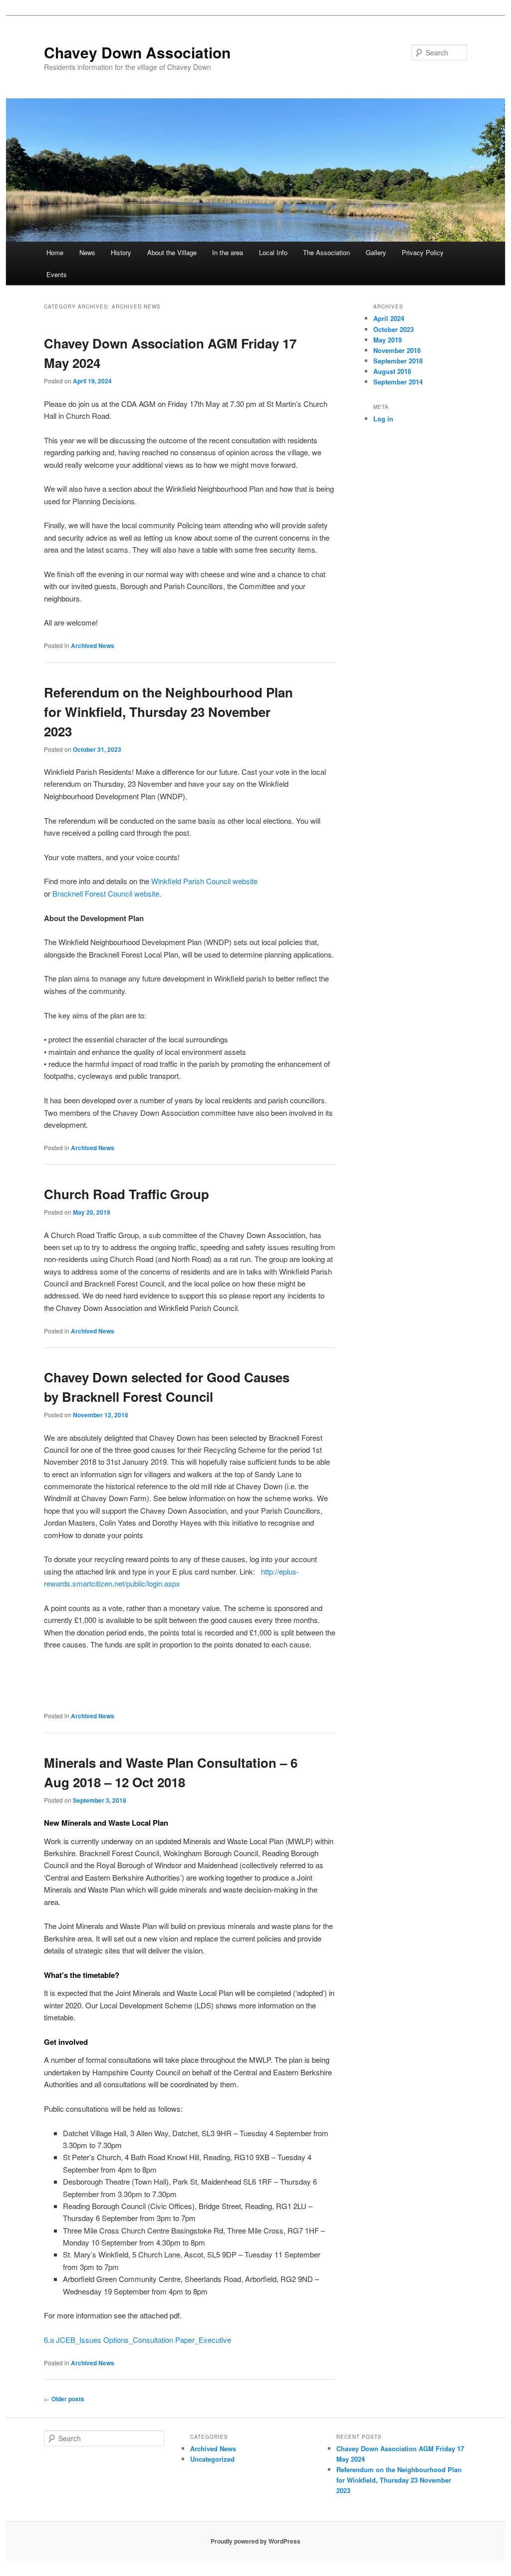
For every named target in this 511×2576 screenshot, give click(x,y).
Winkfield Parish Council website (204, 881)
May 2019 (387, 340)
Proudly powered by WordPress (255, 2541)
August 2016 (392, 371)
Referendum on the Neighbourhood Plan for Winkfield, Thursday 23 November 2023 (168, 712)
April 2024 (389, 318)
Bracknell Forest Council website (106, 893)
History (121, 252)
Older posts (64, 2399)
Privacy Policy (423, 252)
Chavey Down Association (137, 52)
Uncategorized (212, 2459)
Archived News (93, 645)
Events (57, 274)
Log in (383, 419)
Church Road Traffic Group (127, 1194)
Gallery (376, 252)
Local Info (273, 252)
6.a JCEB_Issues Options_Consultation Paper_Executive (137, 2340)
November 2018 (397, 350)
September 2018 (398, 361)
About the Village (172, 252)
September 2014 (398, 382)
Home (55, 252)
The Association (326, 252)
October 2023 (393, 329)
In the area (228, 252)
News (87, 252)
